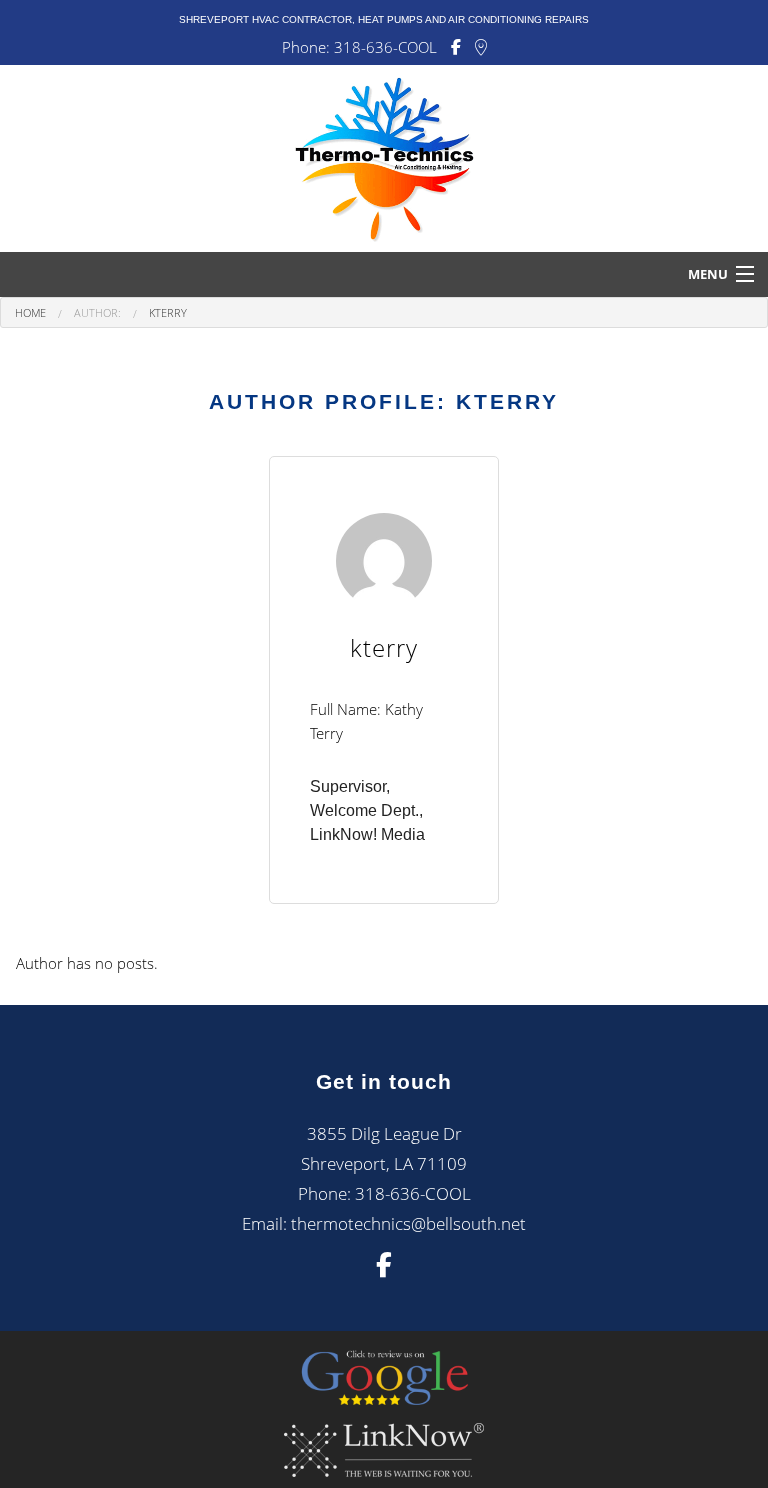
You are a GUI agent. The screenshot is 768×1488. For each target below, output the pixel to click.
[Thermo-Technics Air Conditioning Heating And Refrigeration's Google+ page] (481, 47)
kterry (168, 312)
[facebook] (384, 1268)
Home (30, 312)
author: (97, 312)
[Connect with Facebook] (456, 47)
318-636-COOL (385, 47)
